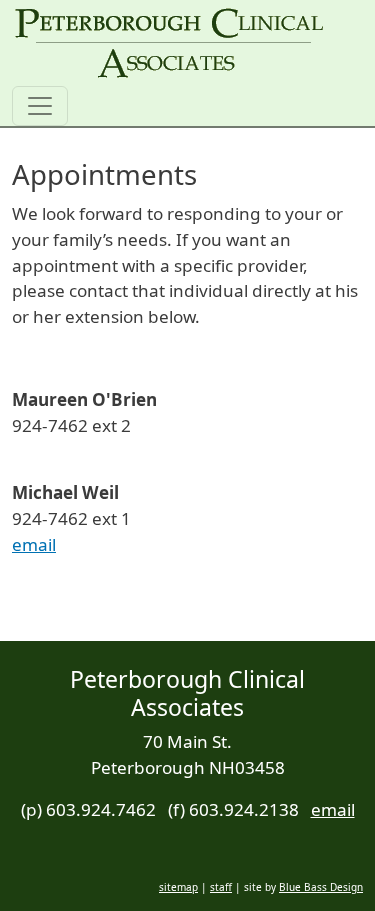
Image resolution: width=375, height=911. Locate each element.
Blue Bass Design (321, 887)
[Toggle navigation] (40, 106)
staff (221, 887)
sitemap (178, 887)
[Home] (169, 43)
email (34, 544)
